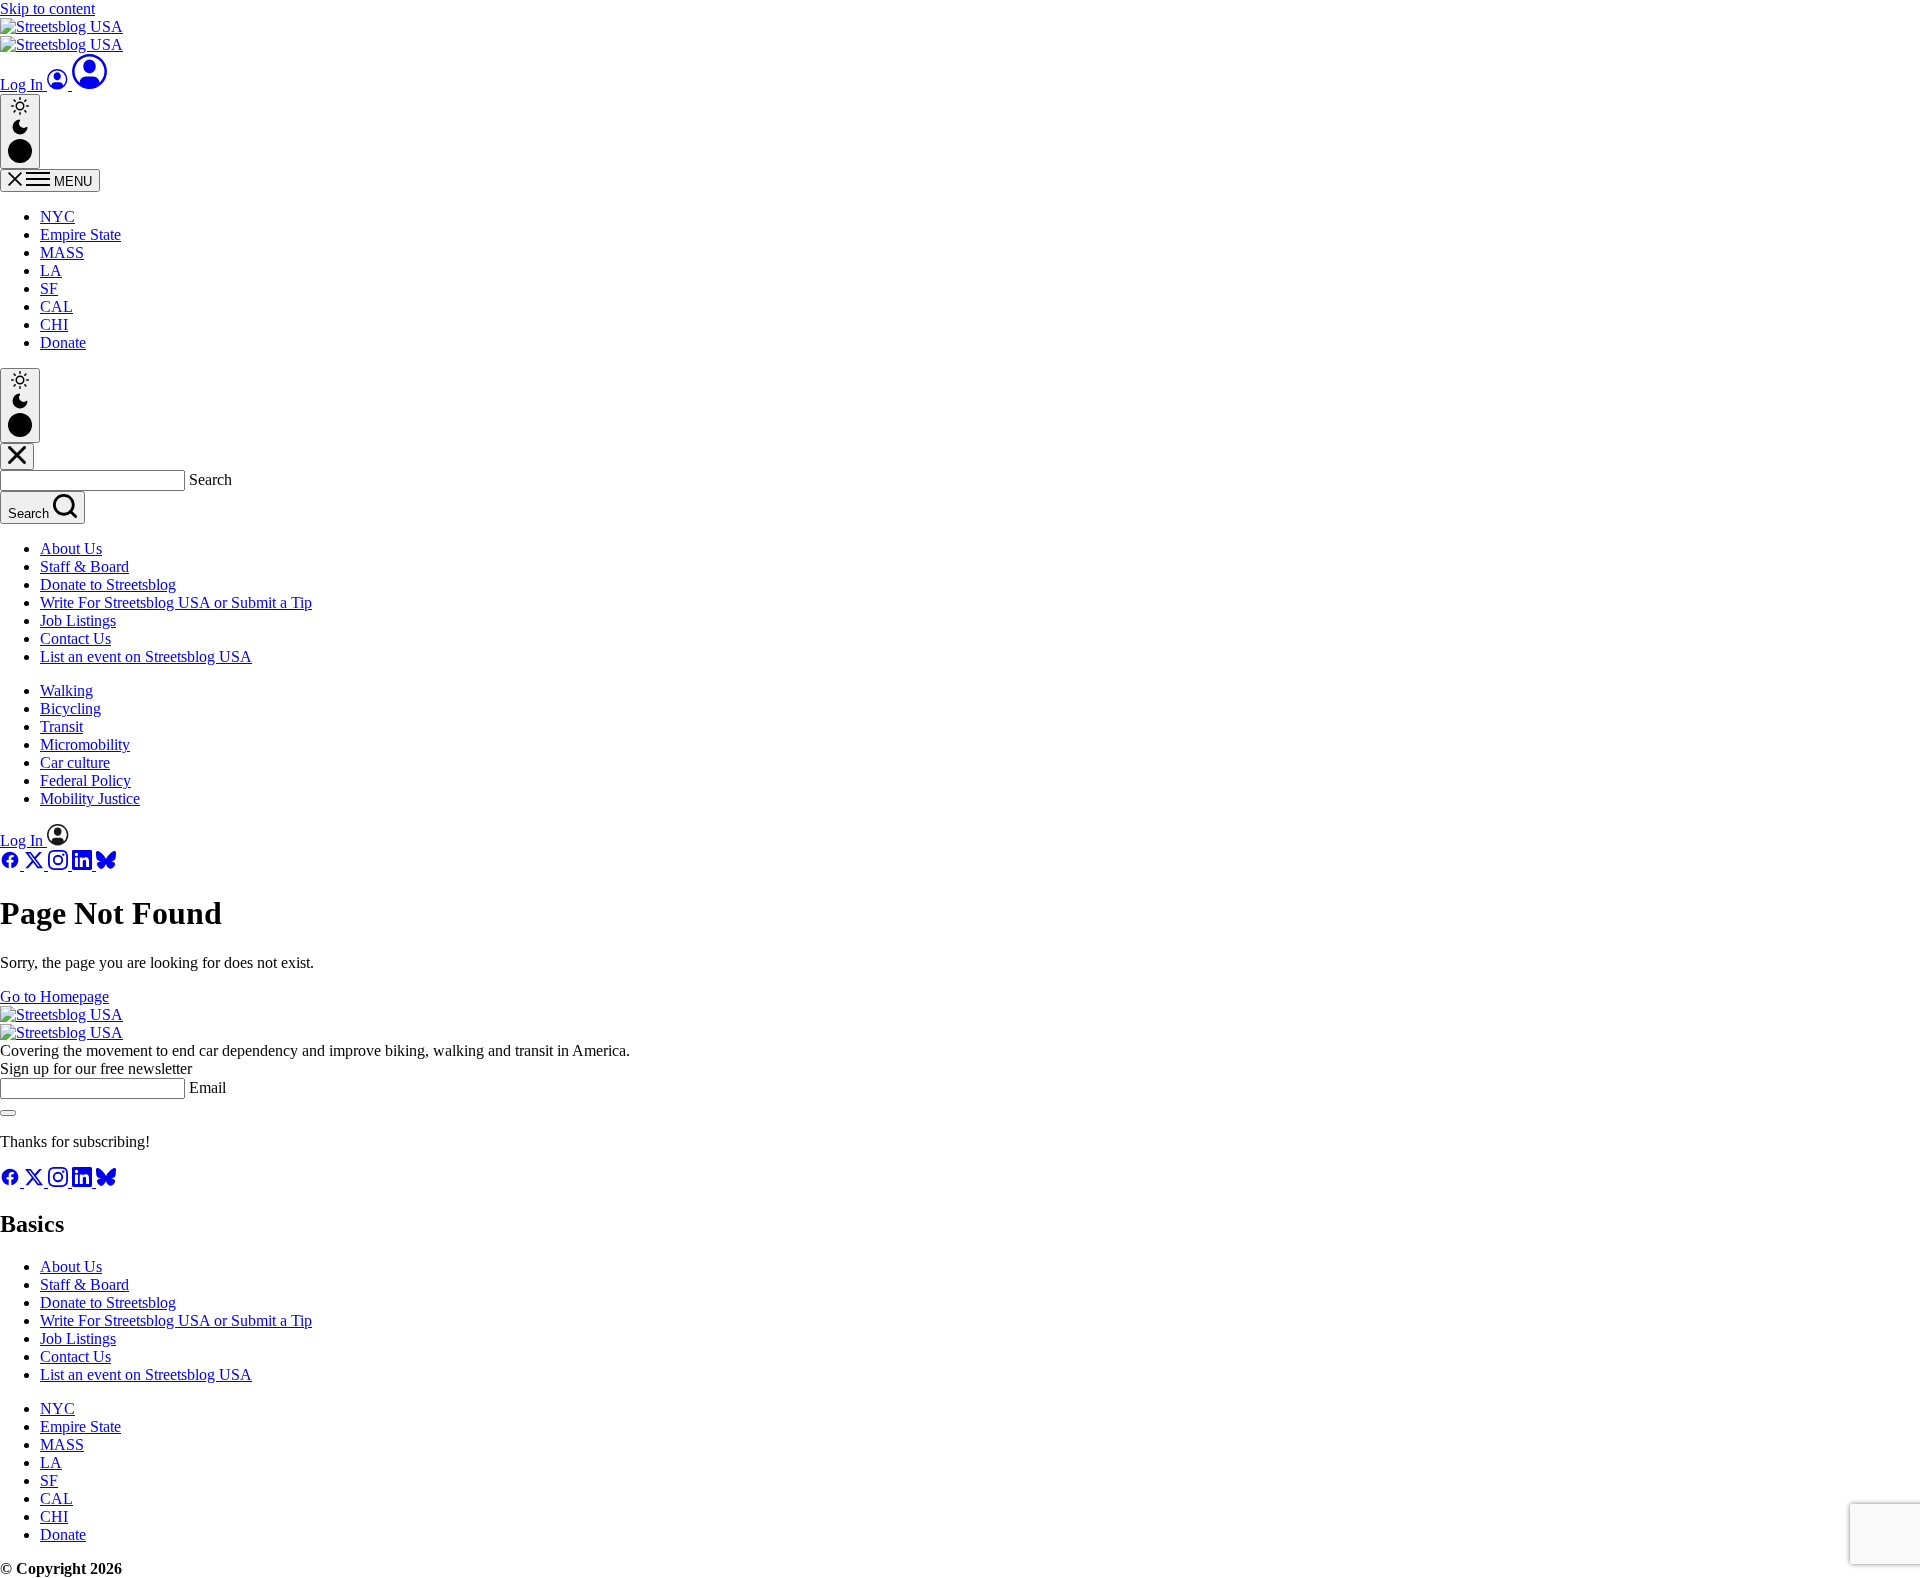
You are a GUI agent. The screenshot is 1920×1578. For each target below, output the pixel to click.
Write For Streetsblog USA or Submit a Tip (176, 602)
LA (51, 270)
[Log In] (90, 84)
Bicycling (70, 708)
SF (49, 288)
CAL (56, 306)
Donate (63, 342)
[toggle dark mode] (20, 131)
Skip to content (47, 8)
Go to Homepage (54, 996)
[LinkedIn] (84, 864)
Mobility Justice (90, 798)
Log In (23, 84)
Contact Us (75, 638)
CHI (54, 324)
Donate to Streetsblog (108, 584)
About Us (71, 548)
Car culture (75, 762)
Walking (66, 690)
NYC (57, 216)
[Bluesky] (106, 864)
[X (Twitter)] (36, 864)
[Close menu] (17, 456)
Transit (61, 726)
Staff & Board (84, 566)
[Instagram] (60, 864)
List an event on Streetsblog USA (146, 656)
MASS (62, 252)
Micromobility (85, 744)
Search (210, 479)
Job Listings (78, 620)
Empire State (80, 234)
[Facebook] (12, 864)
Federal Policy (85, 780)
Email (207, 1087)
